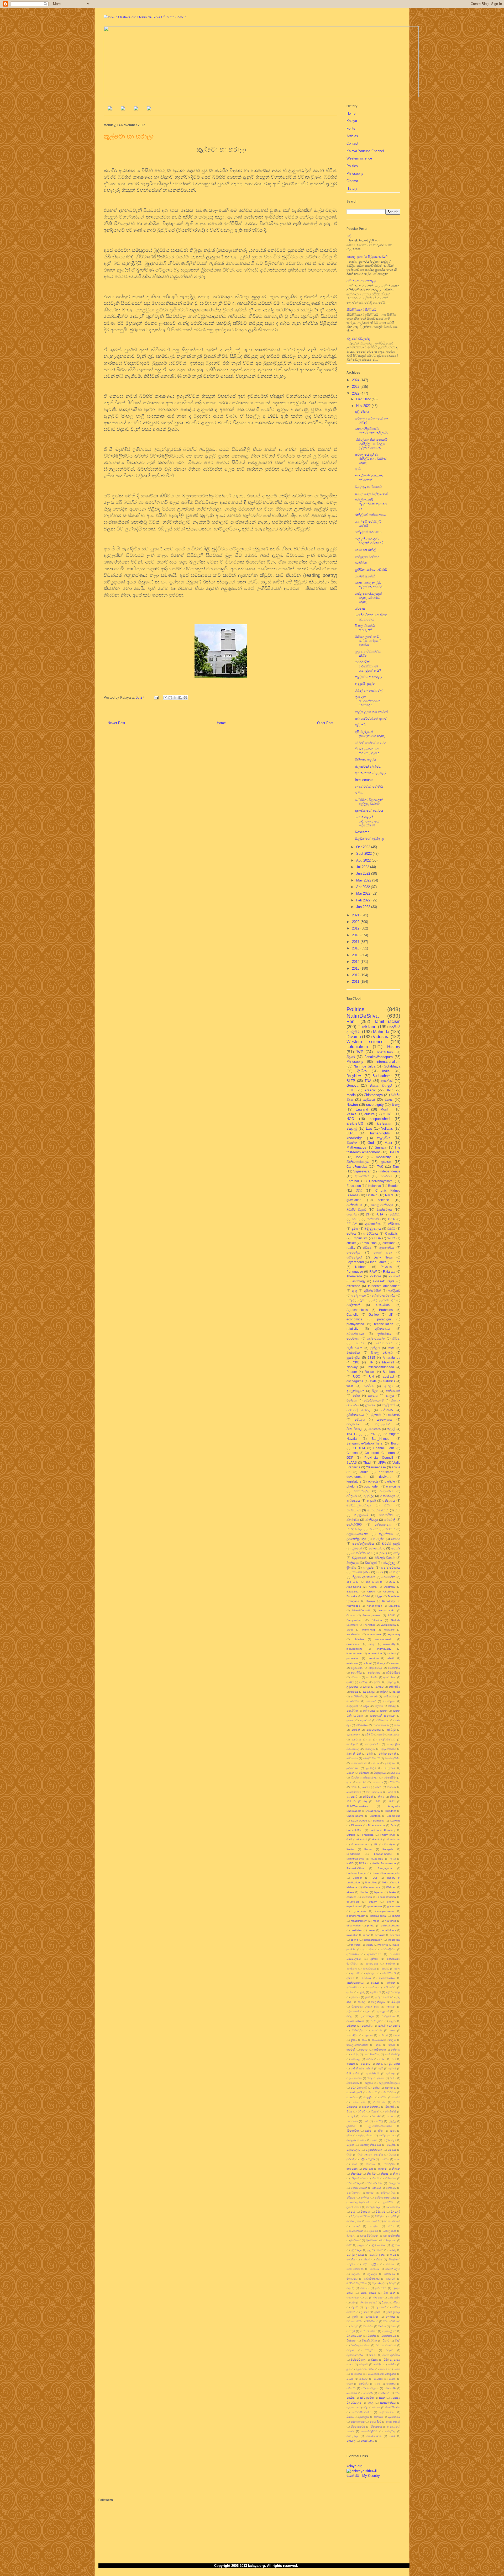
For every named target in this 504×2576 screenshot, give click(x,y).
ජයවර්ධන (352, 1711)
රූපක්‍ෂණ (381, 2307)
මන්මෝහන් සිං (355, 2269)
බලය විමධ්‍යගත (369, 2236)
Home (221, 723)
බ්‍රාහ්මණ (371, 2240)
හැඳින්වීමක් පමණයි (369, 786)
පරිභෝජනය (374, 1730)
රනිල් (397, 1553)
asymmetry (394, 1634)
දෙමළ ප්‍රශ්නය (388, 2135)
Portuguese (355, 1271)
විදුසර (351, 1057)
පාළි (353, 2212)
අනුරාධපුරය (369, 1969)
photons (352, 1486)
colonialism (357, 1047)
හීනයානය (376, 2427)
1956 (391, 1219)
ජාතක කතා (359, 2102)
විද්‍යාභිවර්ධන (369, 2341)
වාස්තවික (353, 1353)
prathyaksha (355, 1324)
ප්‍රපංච (381, 1735)
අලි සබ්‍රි (360, 725)
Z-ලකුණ (395, 1276)
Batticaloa (353, 1592)
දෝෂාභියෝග (376, 1338)
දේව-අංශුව (390, 2140)
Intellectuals (364, 780)
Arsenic (370, 1090)
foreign (372, 1644)
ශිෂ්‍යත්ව (384, 2369)
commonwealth (384, 1639)
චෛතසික (386, 1515)
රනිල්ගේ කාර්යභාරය (370, 515)
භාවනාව (394, 1415)
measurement (359, 1921)
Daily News (383, 1257)
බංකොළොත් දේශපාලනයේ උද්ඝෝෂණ (367, 821)
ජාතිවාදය (372, 1520)
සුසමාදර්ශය (394, 2417)
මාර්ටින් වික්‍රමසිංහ (357, 2283)
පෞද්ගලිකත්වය (363, 1544)
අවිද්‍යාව (352, 1496)
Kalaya (352, 121)
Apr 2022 (364, 887)
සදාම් (377, 2384)
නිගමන (396, 2169)
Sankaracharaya (356, 1873)
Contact (352, 143)
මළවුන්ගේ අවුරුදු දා (369, 839)
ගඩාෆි (382, 2059)
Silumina (377, 1620)
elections (389, 1243)
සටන (350, 2384)
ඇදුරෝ (371, 1501)
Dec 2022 (364, 399)
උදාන (368, 2011)
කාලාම (392, 2040)
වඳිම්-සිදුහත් (372, 2321)
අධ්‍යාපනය (362, 1176)
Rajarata (389, 1271)
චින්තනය (384, 1124)
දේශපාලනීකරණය (371, 2145)
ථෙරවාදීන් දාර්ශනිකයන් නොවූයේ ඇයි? (368, 666)
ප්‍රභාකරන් (395, 1735)
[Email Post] (156, 697)
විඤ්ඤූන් (371, 1563)
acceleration (354, 1634)
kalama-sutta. (379, 1916)
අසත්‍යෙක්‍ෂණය (355, 1983)
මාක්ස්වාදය (385, 1210)
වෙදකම (363, 2364)
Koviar (350, 1849)
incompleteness (385, 1911)
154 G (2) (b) (357, 1801)
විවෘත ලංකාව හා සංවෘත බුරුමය (367, 751)
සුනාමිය (378, 2417)
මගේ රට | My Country (363, 2476)
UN (371, 1376)
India (386, 1071)
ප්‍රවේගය (356, 1740)
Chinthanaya (373, 1095)
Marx (388, 1143)
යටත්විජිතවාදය (362, 1553)
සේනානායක (358, 2422)
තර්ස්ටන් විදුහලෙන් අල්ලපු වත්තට (369, 802)
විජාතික (372, 2336)
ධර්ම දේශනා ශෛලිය (370, 2155)
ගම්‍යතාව (366, 2064)
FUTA (379, 1214)
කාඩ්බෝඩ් (378, 2040)
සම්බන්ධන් (394, 1782)
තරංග (364, 2116)
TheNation (369, 1625)
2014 (356, 962)
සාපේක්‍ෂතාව (354, 1792)
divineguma (355, 1381)
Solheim (357, 1878)
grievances (394, 1906)
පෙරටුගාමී (352, 1744)
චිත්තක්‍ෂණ (353, 2083)
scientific (395, 1935)
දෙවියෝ (369, 1100)
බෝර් (370, 1754)
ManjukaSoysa (355, 1859)
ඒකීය (388, 1505)
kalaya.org (354, 2466)
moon (376, 1921)
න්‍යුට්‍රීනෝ (389, 1405)
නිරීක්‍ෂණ (394, 1224)
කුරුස (392, 2045)
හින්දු (393, 1797)
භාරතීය (351, 2259)
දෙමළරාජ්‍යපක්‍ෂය (356, 2140)
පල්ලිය (365, 2198)
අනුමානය (352, 1969)
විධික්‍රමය (370, 2350)
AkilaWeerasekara (357, 1806)
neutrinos (390, 1921)
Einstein (372, 1195)
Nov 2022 (364, 406)
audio (364, 1472)
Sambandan (392, 1372)
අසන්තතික (372, 1677)
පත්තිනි (356, 1730)
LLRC (351, 1133)
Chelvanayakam (381, 1181)
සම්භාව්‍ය (351, 2388)
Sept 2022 (364, 854)
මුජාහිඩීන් (381, 2288)
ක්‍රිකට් (354, 2040)
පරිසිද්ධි (391, 1730)
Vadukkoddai (388, 1625)
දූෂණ (393, 2131)
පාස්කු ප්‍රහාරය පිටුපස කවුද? (367, 257)
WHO (391, 1238)
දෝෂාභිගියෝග (374, 2150)
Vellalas (387, 1128)
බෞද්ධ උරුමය (355, 2255)
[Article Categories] (136, 109)
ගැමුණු (392, 2068)
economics (354, 1319)
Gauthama (394, 1839)
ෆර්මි (392, 2436)
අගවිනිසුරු (361, 1491)
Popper (352, 1372)
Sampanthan (354, 1620)
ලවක (377, 2312)
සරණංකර (384, 2393)
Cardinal (353, 1181)
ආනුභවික (371, 1987)
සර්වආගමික (367, 2398)
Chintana (375, 1816)
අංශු (355, 1291)
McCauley (394, 1606)
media (351, 1095)
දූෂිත (349, 2135)
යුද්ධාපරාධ (352, 1768)
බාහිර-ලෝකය (388, 2240)
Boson (396, 1443)
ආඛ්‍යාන (391, 1983)
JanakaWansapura (379, 1057)
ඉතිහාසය (389, 1501)
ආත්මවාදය (388, 1496)
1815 (371, 1358)
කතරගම (377, 2030)
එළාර (392, 2021)
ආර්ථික (369, 1386)
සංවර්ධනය (371, 1233)
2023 (356, 387)
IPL (376, 1844)
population (353, 1658)
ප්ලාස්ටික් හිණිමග (368, 766)
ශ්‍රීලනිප (351, 1567)
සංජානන (375, 1429)
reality (351, 1248)
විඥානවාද (353, 1424)
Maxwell (388, 1362)
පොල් (356, 2226)
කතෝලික (352, 2035)
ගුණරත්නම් (373, 2073)
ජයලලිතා (369, 2097)
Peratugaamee (372, 1615)
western (396, 1663)
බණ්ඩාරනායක (355, 2231)
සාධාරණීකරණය (362, 2412)
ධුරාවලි (351, 2159)
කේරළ (355, 2054)
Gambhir (377, 1839)
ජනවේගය (352, 2097)
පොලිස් (374, 2226)
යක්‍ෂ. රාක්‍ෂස (369, 2293)
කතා (392, 2030)
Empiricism (360, 1238)
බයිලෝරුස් (390, 2231)
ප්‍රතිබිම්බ (388, 2202)
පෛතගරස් (372, 2221)
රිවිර (359, 1190)
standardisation (373, 1940)
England (362, 1109)
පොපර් (396, 1539)
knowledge (355, 1138)
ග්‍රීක (398, 1510)
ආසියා (350, 1992)
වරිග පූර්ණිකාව (392, 2321)
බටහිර (359, 1343)
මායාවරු (391, 2279)
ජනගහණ (391, 2088)
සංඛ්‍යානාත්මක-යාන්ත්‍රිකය (382, 2374)
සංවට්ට (363, 2379)
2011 (356, 982)
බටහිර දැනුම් (391, 1544)
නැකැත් (382, 2169)
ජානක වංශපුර (381, 1085)
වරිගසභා (364, 1773)
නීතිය (397, 1725)
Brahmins (386, 1310)
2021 (356, 915)
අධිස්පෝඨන (374, 1954)
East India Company (383, 1830)
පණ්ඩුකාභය (353, 2193)
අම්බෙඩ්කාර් (389, 1973)
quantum (373, 1658)
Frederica (368, 1835)
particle (390, 1481)
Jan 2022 (364, 907)
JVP (360, 1052)
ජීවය (349, 2112)
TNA (368, 1081)
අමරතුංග (371, 1973)
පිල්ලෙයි (395, 2212)
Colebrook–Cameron (380, 1453)
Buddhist (391, 1811)
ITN (371, 1362)
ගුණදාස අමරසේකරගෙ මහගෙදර (367, 701)
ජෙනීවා (395, 1214)
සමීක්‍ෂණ (368, 2393)
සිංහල (396, 1105)
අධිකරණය (382, 1329)
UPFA (382, 1462)
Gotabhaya (392, 1066)
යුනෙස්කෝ (353, 2298)
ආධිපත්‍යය (353, 1501)
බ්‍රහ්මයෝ (356, 2240)
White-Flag (368, 1630)
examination (354, 1644)
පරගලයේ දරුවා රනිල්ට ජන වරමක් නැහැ (371, 459)
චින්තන (352, 1400)
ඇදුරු (362, 1992)
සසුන (382, 2398)
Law (369, 1128)
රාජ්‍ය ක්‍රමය (394, 2298)
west (350, 1386)
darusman (386, 1472)
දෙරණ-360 (354, 1524)
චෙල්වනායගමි (359, 2088)
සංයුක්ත (369, 1567)
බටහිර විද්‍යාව (356, 1210)
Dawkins (395, 1821)
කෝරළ (356, 2059)
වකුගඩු (352, 1128)
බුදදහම (361, 2245)
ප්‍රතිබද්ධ (369, 1735)
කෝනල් (371, 1701)
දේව (375, 2140)
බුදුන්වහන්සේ (375, 2250)
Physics (386, 1267)
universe (356, 1945)
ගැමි (381, 2068)
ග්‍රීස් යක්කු (395, 2064)
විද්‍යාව (386, 2341)
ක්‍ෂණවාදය (369, 1692)
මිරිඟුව (392, 2283)
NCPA (363, 1863)
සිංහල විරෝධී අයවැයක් (365, 628)
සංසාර (392, 2379)
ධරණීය (392, 2150)
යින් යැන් (389, 2293)
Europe (351, 1835)
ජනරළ (392, 1706)
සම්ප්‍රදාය (391, 2384)
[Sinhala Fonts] (123, 109)
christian (359, 1639)
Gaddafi (362, 1839)
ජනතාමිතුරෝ (354, 2092)
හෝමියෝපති (374, 2436)
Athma (373, 1587)
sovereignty (375, 1105)
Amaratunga (392, 1358)
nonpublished (380, 1119)
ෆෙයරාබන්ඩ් (367, 2441)
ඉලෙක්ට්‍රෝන (355, 1391)
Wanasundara (372, 1887)
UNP (389, 1090)
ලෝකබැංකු (372, 2317)
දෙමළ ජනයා (365, 2135)
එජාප (356, 1396)
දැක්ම (368, 2131)
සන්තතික (377, 1782)
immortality (389, 1644)
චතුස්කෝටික (354, 2078)
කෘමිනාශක (380, 2050)
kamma (396, 1916)
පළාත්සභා (386, 1534)
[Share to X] (175, 698)
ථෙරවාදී (390, 1520)
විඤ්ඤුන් (351, 2341)
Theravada (354, 1276)
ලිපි (349, 236)
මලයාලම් (372, 2274)
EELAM (352, 1224)
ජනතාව (372, 2092)
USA (378, 1238)
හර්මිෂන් (368, 1797)
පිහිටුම (379, 2216)
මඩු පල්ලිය (371, 2264)
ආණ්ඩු (350, 1682)
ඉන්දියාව (394, 1291)
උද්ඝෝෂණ (353, 2011)
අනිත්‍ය (374, 1959)
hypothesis (359, 1911)
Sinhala (380, 1147)
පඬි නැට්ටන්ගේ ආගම (371, 718)
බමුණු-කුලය (373, 1228)
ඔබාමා (367, 1687)
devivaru (385, 1477)
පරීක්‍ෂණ (387, 1410)
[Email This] (165, 698)
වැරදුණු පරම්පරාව (368, 487)
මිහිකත (365, 2288)
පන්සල (370, 2193)
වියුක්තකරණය (355, 2355)
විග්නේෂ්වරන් (354, 2336)
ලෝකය (390, 2317)
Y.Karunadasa (376, 1467)
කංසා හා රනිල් (365, 550)
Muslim (386, 1109)
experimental (354, 1906)
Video (350, 1630)
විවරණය (395, 1773)
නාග (355, 2164)
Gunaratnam (359, 1844)
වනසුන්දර (389, 1768)
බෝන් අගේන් (365, 576)
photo (371, 1926)
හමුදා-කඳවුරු (393, 2422)
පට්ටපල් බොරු (358, 1410)
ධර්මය (392, 2155)
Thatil (367, 1462)
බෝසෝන (352, 1758)
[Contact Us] (149, 109)
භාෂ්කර (366, 2259)
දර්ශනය (351, 2126)
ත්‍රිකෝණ (376, 2116)
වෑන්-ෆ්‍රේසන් (389, 2331)
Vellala (351, 1114)
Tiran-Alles (371, 1882)
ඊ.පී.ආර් (396, 2002)
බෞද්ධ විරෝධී (371, 1758)
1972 (392, 1801)
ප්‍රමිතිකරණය (355, 1415)
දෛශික (391, 2145)
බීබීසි (349, 2245)
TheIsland (367, 1027)
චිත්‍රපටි (369, 2083)
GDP (350, 1457)
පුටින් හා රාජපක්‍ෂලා (361, 281)
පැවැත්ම (379, 1539)
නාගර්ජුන (389, 2164)
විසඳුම (375, 2360)
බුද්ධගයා (396, 2245)
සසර (379, 1572)
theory (381, 1663)
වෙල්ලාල (389, 1563)
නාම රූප (368, 2169)
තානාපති (391, 2116)
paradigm (384, 1319)
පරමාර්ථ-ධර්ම (388, 2193)
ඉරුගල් (361, 2002)
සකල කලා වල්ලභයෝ (371, 493)
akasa (350, 1892)
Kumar (368, 1849)
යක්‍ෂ (391, 1348)
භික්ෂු (379, 2259)
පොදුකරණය (373, 1744)
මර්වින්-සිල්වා (393, 2269)
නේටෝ (377, 2188)
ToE (384, 1882)
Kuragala (388, 1849)
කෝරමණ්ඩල (372, 2054)
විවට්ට (373, 2355)
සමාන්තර (352, 2393)
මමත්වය (375, 2269)
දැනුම (363, 1300)
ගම (394, 2059)
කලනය (368, 2035)
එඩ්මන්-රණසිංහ (355, 2021)
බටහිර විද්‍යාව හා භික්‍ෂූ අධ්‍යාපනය (371, 617)
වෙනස (360, 609)
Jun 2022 (364, 873)
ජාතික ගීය (380, 2102)
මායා (376, 1763)
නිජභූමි (373, 1529)
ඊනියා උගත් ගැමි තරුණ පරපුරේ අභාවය (368, 641)
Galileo (374, 1314)
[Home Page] (110, 109)
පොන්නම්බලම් (392, 2221)
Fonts (351, 128)
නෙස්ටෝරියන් (359, 2188)
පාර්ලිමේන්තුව (387, 1740)
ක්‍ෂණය (373, 1396)
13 (367, 1214)
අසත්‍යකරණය (387, 1978)
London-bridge (383, 1854)
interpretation (355, 1653)
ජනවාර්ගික (389, 2092)
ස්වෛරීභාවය (393, 2407)
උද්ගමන (391, 2007)
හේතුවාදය (352, 2436)
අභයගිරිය (356, 1673)
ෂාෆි (358, 469)
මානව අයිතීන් (393, 1758)
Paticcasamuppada (380, 1367)
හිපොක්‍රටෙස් (358, 2427)
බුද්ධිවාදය (356, 2250)
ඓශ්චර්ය (367, 2026)
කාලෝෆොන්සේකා (357, 2045)
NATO (350, 1863)
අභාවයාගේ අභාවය (369, 811)
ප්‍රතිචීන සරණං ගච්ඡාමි (371, 570)
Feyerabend (355, 1262)
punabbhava (388, 1930)
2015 (356, 955)
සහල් (371, 2403)
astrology (359, 1281)
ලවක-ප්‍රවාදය (393, 2312)
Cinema (352, 181)
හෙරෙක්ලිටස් (369, 2431)
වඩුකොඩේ (360, 1558)
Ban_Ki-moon (382, 1439)
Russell (370, 1372)
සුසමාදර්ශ (353, 1358)
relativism (352, 1663)
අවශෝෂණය (355, 1334)
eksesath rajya (384, 1281)
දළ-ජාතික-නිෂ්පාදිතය (380, 2126)
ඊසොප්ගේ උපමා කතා (365, 2007)
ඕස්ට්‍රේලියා (358, 2030)
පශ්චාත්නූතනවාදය (385, 2198)
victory (369, 1945)
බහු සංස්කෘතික (392, 2236)
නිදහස (384, 2174)
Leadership (353, 1854)
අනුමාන (390, 1964)
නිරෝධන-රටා (381, 1725)
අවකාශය (356, 1677)
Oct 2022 (364, 847)
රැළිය (359, 793)
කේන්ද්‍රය (396, 2050)
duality (373, 1902)
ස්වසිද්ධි (395, 1572)
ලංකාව (365, 2312)
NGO (350, 1119)
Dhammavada (376, 1825)
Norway (352, 1367)
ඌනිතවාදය (367, 2016)
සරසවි (366, 1787)
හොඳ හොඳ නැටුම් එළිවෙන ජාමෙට (369, 585)
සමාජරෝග (390, 2388)
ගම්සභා (351, 2064)
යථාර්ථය (386, 1176)
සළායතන (352, 2407)
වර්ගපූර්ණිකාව (385, 1558)
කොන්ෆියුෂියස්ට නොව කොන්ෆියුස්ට (371, 431)
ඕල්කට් (379, 1687)
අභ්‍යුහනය (386, 1491)
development (356, 1477)
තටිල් (350, 1300)
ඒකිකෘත (351, 2026)
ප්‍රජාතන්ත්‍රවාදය (356, 1539)
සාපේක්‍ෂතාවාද (374, 1792)
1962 (377, 1801)
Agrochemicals (357, 1310)
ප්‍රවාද (355, 1228)
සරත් (354, 1787)
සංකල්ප (352, 1214)
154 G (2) (355, 1434)
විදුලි (398, 2341)
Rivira (389, 1195)
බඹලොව (370, 1749)
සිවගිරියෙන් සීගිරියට (361, 310)
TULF (374, 1878)
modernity (383, 1157)
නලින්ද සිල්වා (367, 2159)
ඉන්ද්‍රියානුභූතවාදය (359, 1505)
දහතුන (384, 1711)
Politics (352, 166)
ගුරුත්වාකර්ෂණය (384, 1295)
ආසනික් (387, 1081)
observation (354, 1926)
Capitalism (393, 1233)
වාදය (393, 2326)
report (367, 1935)
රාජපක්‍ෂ (378, 2298)
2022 (356, 393)
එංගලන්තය (388, 2016)
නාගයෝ (371, 2164)
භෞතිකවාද (377, 1548)
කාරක (397, 1692)
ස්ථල (365, 2407)
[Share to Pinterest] (185, 698)
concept (351, 1897)
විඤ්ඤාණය (380, 1773)
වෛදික (378, 2364)
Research (362, 832)
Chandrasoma (355, 1816)
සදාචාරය (364, 2384)
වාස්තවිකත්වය (369, 2331)
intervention (375, 1653)
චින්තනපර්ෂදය (358, 1162)
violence (383, 1945)
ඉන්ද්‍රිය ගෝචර (383, 1997)
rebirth (391, 1658)
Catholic (352, 1314)
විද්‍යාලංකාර (383, 1424)
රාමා (353, 2303)
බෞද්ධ (388, 1114)
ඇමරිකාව (376, 1992)
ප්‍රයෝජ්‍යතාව (354, 2207)
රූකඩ (355, 2307)
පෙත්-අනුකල (354, 2221)
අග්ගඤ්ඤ (368, 1949)
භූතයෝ (357, 1548)
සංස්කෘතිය (374, 1219)
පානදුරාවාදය (373, 2207)
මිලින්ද (350, 2288)
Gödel (366, 1596)
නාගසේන (352, 2169)
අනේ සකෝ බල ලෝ (370, 773)
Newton (352, 1105)
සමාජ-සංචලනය (370, 2388)
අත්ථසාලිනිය (388, 1949)
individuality (384, 1649)
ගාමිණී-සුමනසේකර (362, 2068)
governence (375, 1906)
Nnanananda (387, 1610)
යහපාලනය (385, 1419)
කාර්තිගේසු (357, 1696)
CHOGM (359, 1448)
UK (391, 1314)
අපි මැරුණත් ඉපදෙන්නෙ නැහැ (370, 734)
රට (366, 2298)
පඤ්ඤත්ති (353, 1305)
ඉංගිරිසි (377, 1682)
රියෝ (397, 2303)
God (371, 1143)
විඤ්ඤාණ (353, 1563)
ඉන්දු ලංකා (359, 1295)
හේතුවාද (390, 2431)
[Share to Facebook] (180, 698)
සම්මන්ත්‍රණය (361, 1572)
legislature (354, 1481)
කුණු (378, 2045)
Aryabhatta (373, 1811)
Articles (352, 136)
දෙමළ (356, 1219)
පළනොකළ (353, 1735)
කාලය (390, 1396)
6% (373, 1434)
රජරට (391, 1228)
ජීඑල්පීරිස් (391, 2107)
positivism (356, 1930)
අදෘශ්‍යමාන (357, 1668)
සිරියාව (350, 2417)
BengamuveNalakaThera (364, 1443)
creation (367, 1897)
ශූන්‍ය (349, 1782)
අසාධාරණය (390, 1677)
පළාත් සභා (383, 1252)
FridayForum (388, 1835)
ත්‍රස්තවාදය (385, 1334)
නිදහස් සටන (359, 2178)
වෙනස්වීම (390, 1778)
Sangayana (385, 1868)
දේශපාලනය (383, 1524)
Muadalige (377, 1859)
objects (373, 1481)
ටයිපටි (361, 2112)
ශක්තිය (392, 2364)
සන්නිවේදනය (391, 1567)
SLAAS (352, 1462)
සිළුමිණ (392, 1792)
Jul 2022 (363, 867)
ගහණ (380, 2064)
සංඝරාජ (362, 1782)
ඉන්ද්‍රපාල (391, 1682)
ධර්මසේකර (383, 1720)
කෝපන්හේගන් (378, 1510)
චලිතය (379, 1706)
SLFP (351, 1081)
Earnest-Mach (355, 1830)
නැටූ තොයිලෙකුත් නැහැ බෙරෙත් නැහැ (368, 598)
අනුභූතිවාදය (375, 1668)
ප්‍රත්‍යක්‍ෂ (386, 1162)
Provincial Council (379, 1457)
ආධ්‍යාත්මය (353, 1987)
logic (359, 1157)
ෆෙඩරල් (351, 2441)
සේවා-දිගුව (376, 2422)
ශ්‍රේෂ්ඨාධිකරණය (365, 2369)
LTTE (351, 1090)
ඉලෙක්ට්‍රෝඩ (378, 2002)
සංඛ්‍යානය (356, 2374)
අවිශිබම (366, 1978)
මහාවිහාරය (384, 1343)
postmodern (372, 1486)
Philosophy (355, 174)
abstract (388, 1376)
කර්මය (354, 1692)
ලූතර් (355, 2317)
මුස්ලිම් (375, 1348)
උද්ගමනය (352, 1687)
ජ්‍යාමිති (396, 2097)
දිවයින (362, 1071)
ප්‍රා (370, 1740)
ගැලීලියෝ (352, 1706)
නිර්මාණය (362, 1725)
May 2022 (364, 880)
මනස (388, 1100)
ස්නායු (377, 2407)
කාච (365, 2040)
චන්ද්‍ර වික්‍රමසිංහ (376, 2078)
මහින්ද (396, 1548)
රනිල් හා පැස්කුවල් (369, 690)
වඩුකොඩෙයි (354, 2321)
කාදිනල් (384, 1692)
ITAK (380, 1167)
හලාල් (391, 1429)
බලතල (351, 2236)
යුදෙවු (383, 1553)
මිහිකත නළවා (365, 760)
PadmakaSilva (355, 1868)
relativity (352, 1329)
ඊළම (375, 1391)
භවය (393, 2255)
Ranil (351, 1021)
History (352, 188)
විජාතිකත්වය (389, 2336)
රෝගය (351, 1233)
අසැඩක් (375, 1983)
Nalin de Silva (364, 1066)
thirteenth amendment (384, 1286)
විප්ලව (389, 2350)
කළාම (397, 2035)
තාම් (366, 2121)
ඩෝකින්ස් (390, 2112)
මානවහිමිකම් (359, 1763)
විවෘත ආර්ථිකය (391, 2355)
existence (353, 1286)
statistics (389, 1381)
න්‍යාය (397, 2159)
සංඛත (397, 2369)
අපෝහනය (394, 1668)
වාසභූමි (351, 2331)
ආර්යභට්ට (390, 1987)
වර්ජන (350, 1773)
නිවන (396, 1338)
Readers (394, 1186)
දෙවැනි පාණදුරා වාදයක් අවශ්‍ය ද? (369, 541)
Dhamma (357, 1825)
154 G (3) (353, 1582)
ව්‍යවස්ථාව (383, 1305)
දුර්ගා (380, 2131)
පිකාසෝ (365, 2212)
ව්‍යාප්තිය (368, 2326)
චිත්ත (393, 2078)
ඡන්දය (376, 2088)
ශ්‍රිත (348, 2369)
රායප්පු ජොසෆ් (369, 2303)
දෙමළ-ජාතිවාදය (384, 1300)
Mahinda (381, 1032)
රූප (367, 2307)
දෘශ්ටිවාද (361, 563)
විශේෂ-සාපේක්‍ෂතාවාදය (364, 1778)
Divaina (354, 1037)
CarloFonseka (357, 1167)
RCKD (391, 1615)
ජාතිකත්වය (354, 1205)
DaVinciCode (359, 1821)
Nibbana (361, 1267)
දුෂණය (350, 1720)
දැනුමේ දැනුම (365, 684)
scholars (380, 1935)
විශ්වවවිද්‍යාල (358, 2360)
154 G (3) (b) (374, 1582)
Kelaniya (375, 1186)
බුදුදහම (376, 1415)
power (371, 1930)
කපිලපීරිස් (395, 1687)
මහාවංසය (352, 2279)
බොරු (392, 2250)
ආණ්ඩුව (364, 1682)
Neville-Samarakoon (384, 1863)
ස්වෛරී (392, 1787)
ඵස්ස (391, 2226)
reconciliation (384, 1324)
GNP (349, 1839)
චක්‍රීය (366, 1706)
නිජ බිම (371, 2174)
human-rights (380, 1133)
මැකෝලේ (378, 2283)
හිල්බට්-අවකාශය (363, 1577)
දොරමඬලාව (353, 2150)
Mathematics (356, 1147)
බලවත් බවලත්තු (358, 339)
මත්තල (390, 2264)
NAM (393, 1859)
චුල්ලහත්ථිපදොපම (390, 2083)
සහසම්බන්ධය (388, 2403)
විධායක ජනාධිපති (386, 2345)
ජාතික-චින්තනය (371, 2107)
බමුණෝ (373, 2231)
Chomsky (389, 1592)
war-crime (393, 1486)
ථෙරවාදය (353, 1338)
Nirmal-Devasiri (361, 1610)
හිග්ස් (381, 1797)
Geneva (352, 1085)
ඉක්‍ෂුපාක (355, 1997)
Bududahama (382, 1076)
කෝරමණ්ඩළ (393, 2054)
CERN (371, 1592)
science (384, 1200)
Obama (351, 1615)
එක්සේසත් (393, 1391)
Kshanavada (374, 1606)
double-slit (353, 1902)
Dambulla (379, 1821)
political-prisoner (391, 1926)
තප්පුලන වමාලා (367, 556)
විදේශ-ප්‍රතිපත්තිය (360, 2345)
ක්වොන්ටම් (355, 1124)
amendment (374, 1634)
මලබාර (356, 2274)
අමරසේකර (374, 1673)
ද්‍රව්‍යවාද (370, 1405)
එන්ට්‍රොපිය (377, 2021)
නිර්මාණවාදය (354, 2183)
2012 (356, 975)
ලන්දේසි (371, 1768)
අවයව (350, 1978)
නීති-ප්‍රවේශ (394, 2183)
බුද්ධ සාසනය (378, 2245)
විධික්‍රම (350, 2350)
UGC (357, 1376)
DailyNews (355, 1076)
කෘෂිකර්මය (390, 1696)
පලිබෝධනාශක (357, 1534)
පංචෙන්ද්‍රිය (353, 1252)
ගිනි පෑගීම (353, 2073)
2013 (356, 968)
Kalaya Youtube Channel (365, 151)
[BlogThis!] (170, 698)
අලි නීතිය (362, 411)
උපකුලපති (383, 2011)
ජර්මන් (383, 2097)
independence (390, 1171)
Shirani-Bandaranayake (386, 1873)
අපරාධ (385, 1969)
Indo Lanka (378, 1262)
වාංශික (382, 2326)
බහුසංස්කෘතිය (388, 1749)
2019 (356, 928)
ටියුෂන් (375, 2112)
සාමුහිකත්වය (387, 2412)
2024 (356, 380)
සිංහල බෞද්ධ (382, 1353)
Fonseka (352, 1596)
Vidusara (381, 1037)
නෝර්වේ (391, 2188)
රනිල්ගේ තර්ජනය (368, 532)
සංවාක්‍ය (378, 2379)
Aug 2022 (364, 860)
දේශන (350, 2145)
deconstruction (387, 1897)
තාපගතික (352, 2121)
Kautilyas (390, 1844)
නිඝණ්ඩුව (356, 2174)
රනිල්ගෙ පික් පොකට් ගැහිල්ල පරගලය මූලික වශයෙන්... (371, 444)
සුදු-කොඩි (352, 1797)
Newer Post (116, 723)
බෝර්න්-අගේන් (387, 1754)
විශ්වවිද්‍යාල (354, 1429)
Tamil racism (387, 1021)
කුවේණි (351, 2050)
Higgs (379, 1596)
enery (390, 1902)
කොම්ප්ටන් (353, 1701)
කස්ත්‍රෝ (383, 2035)
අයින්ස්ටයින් (373, 1291)
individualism (354, 1649)
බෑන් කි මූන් (354, 1754)
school (367, 1663)
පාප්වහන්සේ (393, 2207)
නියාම (375, 2178)
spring (354, 1940)
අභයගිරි (356, 1973)
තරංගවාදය (369, 1711)
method (392, 1653)
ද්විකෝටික (353, 2131)
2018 (356, 935)
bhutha (364, 1892)
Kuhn (397, 1262)
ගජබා (370, 2059)
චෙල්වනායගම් (374, 1400)
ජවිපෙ (367, 1248)
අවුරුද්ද (369, 1496)
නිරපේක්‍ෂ (390, 2178)
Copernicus (393, 1816)
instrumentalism (356, 1916)
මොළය (360, 1419)
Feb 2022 (364, 900)
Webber (391, 1887)
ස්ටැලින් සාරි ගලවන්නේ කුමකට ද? (371, 504)
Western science (359, 158)
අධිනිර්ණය (353, 1954)
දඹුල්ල (392, 2121)
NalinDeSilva (363, 1016)
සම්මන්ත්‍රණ (354, 1257)
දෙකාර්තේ (365, 1720)
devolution (369, 1243)
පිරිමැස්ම (380, 2212)
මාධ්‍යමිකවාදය (372, 2279)
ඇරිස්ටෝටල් (393, 1992)
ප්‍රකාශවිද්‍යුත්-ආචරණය (359, 2202)
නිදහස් (397, 2174)
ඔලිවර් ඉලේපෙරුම (389, 2026)
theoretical (394, 1940)
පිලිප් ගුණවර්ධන (360, 2216)
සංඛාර (350, 2379)
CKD (356, 1362)
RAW (373, 1271)
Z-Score (376, 1276)
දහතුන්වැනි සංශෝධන (382, 1716)
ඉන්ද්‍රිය (389, 1386)
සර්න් (378, 1787)
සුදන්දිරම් (364, 2417)
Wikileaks (389, 1630)
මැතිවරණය (354, 1348)
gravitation (354, 1200)
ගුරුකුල (391, 2073)
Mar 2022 (364, 893)
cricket (351, 1243)
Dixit (393, 1825)
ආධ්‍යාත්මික (373, 1224)
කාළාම (374, 1696)
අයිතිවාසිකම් (393, 1673)
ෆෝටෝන (388, 1577)
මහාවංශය (390, 2274)
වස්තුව (355, 2326)
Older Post (325, 723)
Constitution (384, 1052)
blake (393, 1892)
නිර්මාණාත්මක (375, 2183)
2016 (356, 948)
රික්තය (386, 2303)
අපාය (397, 1969)
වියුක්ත (352, 1143)
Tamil (397, 1167)
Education (354, 1186)
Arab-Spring (354, 1587)
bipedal (379, 1892)
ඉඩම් (367, 1997)
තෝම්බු (379, 2121)
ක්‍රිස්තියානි (353, 1510)
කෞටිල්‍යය (389, 1701)
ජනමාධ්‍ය (353, 1520)
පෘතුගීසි (392, 2216)
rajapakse (352, 1935)
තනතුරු (351, 2116)
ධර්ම (349, 2155)
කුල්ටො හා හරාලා (368, 677)
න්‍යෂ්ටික (384, 2159)
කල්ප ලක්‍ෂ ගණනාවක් (371, 712)
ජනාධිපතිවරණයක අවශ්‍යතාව (369, 478)
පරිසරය (351, 2198)
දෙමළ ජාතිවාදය (382, 1205)
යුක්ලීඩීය (390, 1763)
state (373, 1381)
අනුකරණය (372, 1964)
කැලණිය (384, 1138)
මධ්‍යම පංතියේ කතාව (370, 742)
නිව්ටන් (390, 1529)
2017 (356, 942)
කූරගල (364, 2050)
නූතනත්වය (387, 1248)
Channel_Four (384, 1448)
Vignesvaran (362, 1171)
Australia (390, 1587)
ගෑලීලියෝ (361, 1515)
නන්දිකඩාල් (354, 1529)
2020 (356, 922)
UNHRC (394, 1152)
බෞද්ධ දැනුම (377, 2255)
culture (369, 1114)
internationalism (388, 1062)
